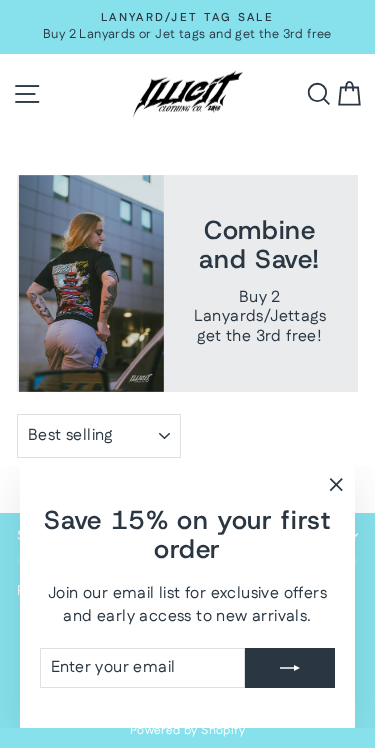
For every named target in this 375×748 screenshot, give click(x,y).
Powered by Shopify (187, 730)
